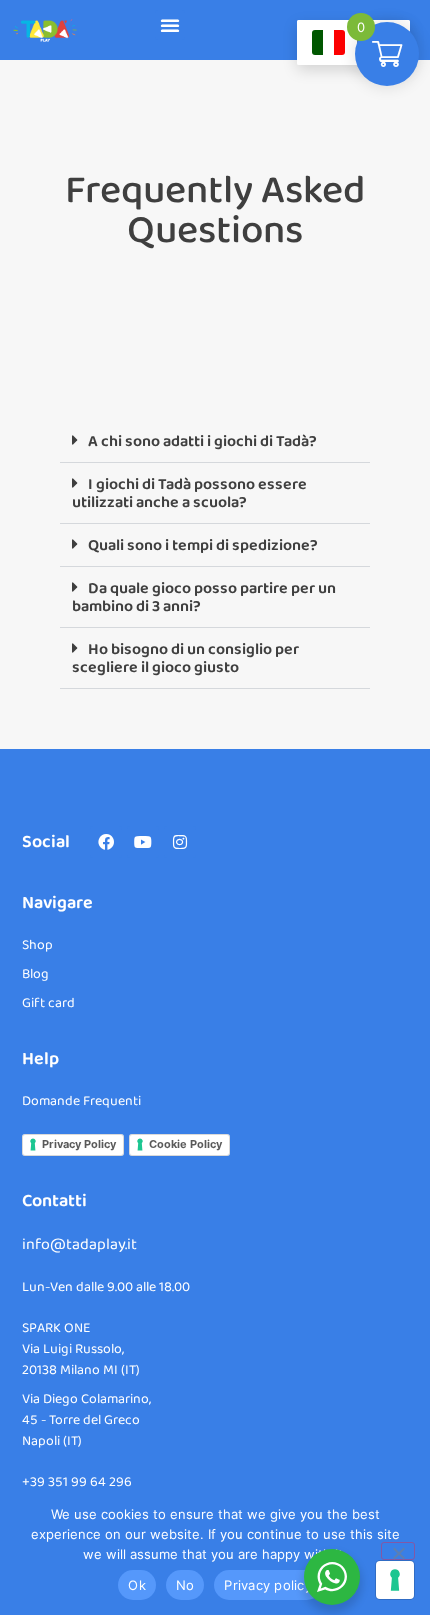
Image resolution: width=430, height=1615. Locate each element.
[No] (398, 1551)
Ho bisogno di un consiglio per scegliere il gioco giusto (185, 658)
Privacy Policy (79, 1144)
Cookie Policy (185, 1144)
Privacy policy (268, 1585)
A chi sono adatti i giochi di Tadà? (202, 441)
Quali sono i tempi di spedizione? (203, 545)
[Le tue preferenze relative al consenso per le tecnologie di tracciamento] (395, 1580)
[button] (170, 25)
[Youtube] (143, 842)
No (185, 1585)
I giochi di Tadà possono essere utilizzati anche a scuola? (189, 493)
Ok (137, 1585)
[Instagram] (180, 842)
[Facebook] (106, 842)
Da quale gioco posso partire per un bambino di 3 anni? (204, 597)
